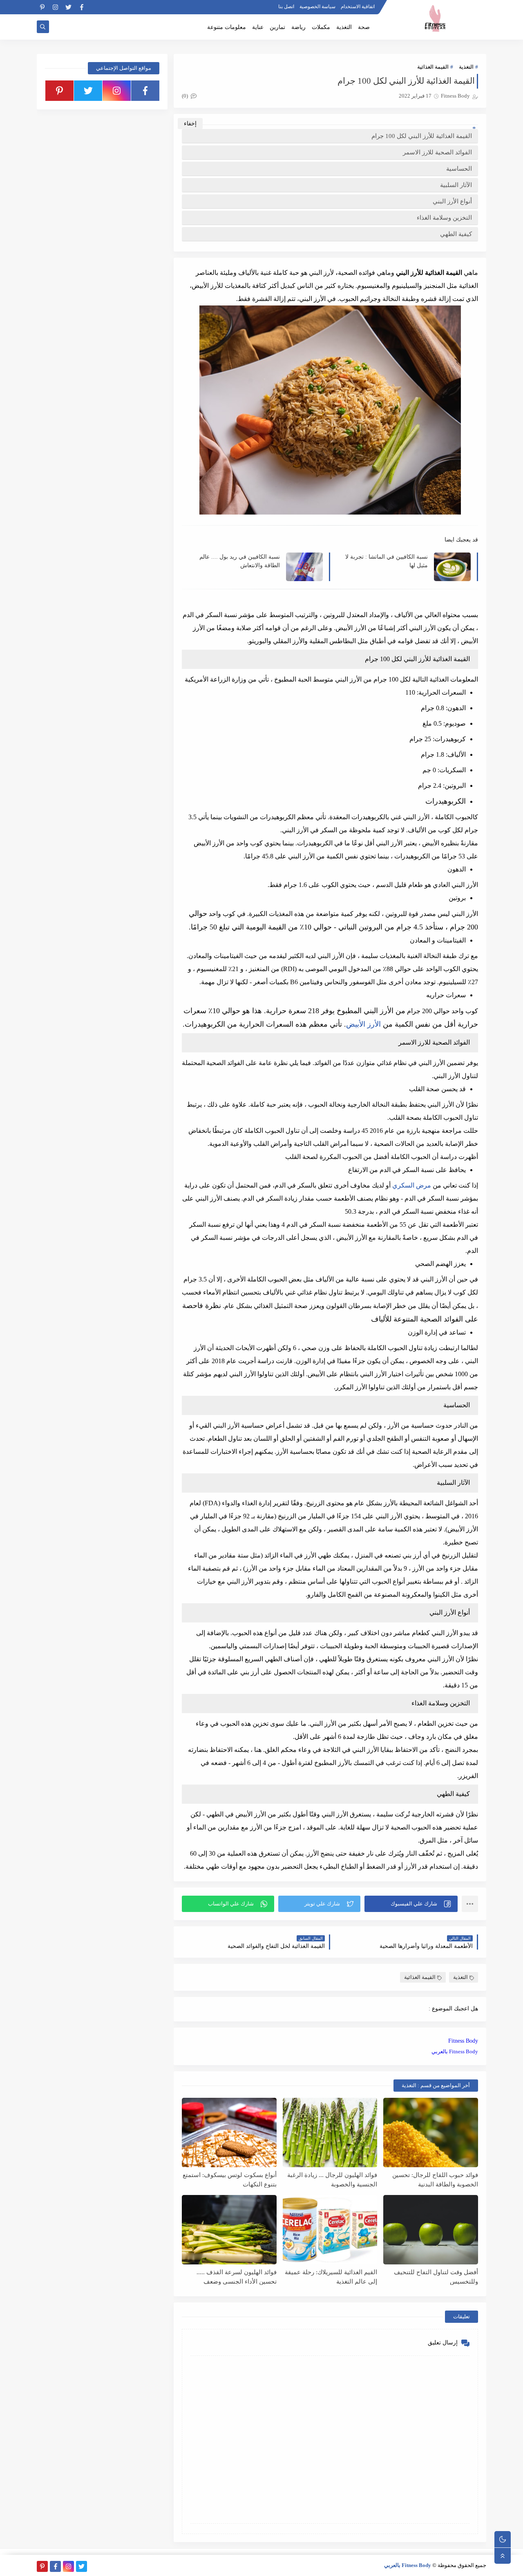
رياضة (298, 27)
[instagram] (55, 7)
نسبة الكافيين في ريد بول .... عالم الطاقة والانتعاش (240, 561)
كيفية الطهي (456, 234)
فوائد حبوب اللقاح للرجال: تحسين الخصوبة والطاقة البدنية (435, 2180)
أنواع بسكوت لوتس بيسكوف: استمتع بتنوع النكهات (230, 2180)
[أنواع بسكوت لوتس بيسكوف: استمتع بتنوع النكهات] (229, 2133)
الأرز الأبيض (363, 1024)
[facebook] (82, 7)
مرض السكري (412, 1185)
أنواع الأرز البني (452, 201)
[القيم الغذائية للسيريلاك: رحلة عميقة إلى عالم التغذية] (330, 2230)
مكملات (321, 27)
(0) (186, 96)
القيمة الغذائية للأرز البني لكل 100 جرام (422, 136)
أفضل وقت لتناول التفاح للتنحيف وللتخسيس (436, 2277)
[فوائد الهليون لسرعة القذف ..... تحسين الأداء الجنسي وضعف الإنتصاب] (229, 2230)
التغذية (344, 27)
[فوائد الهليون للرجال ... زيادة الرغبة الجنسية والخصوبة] (330, 2133)
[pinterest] (42, 7)
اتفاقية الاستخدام (358, 7)
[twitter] (68, 7)
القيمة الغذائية (433, 67)
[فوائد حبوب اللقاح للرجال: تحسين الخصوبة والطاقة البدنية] (431, 2133)
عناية (258, 27)
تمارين (277, 27)
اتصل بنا (286, 7)
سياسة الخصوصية (317, 7)
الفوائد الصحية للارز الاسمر (437, 152)
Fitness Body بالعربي (455, 2051)
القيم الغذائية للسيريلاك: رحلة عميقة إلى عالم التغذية (331, 2277)
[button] (411, 1904)
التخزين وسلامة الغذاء (444, 218)
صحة (364, 27)
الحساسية (459, 169)
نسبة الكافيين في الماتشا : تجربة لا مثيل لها (387, 561)
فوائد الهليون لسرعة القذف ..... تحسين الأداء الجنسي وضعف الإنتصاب (237, 2277)
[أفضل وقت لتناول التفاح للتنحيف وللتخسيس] (431, 2230)
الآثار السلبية (456, 185)
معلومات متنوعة (227, 27)
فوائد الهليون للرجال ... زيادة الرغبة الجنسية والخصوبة (332, 2180)
